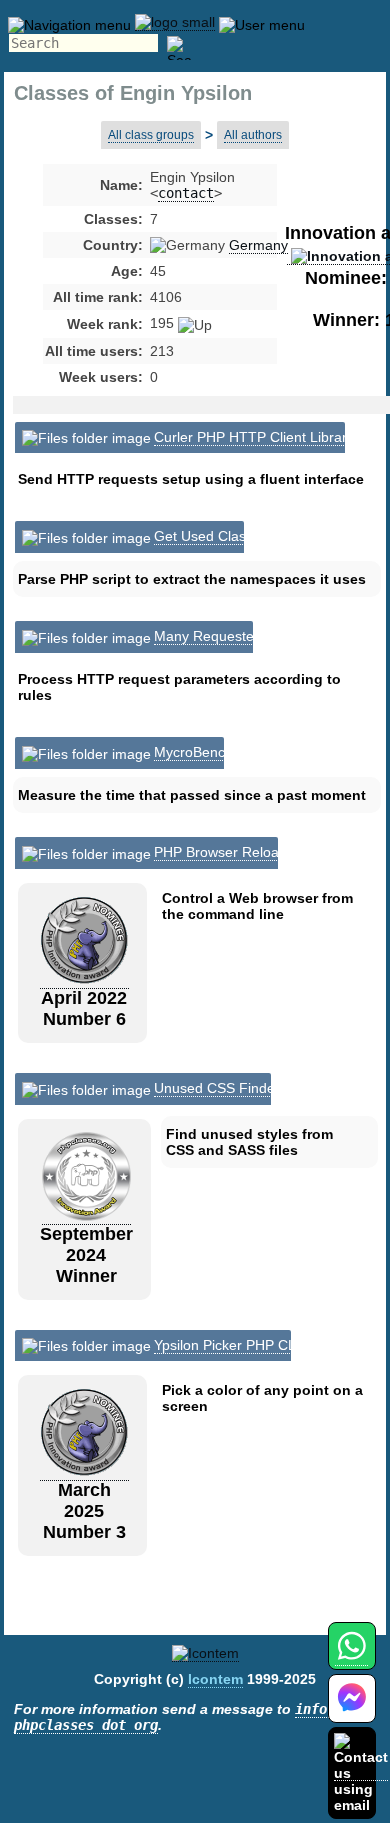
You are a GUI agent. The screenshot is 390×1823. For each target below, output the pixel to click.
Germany (258, 245)
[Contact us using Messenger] (352, 1710)
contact (186, 193)
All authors (253, 135)
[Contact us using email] (361, 1772)
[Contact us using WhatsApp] (351, 1657)
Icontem (215, 1679)
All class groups (151, 135)
